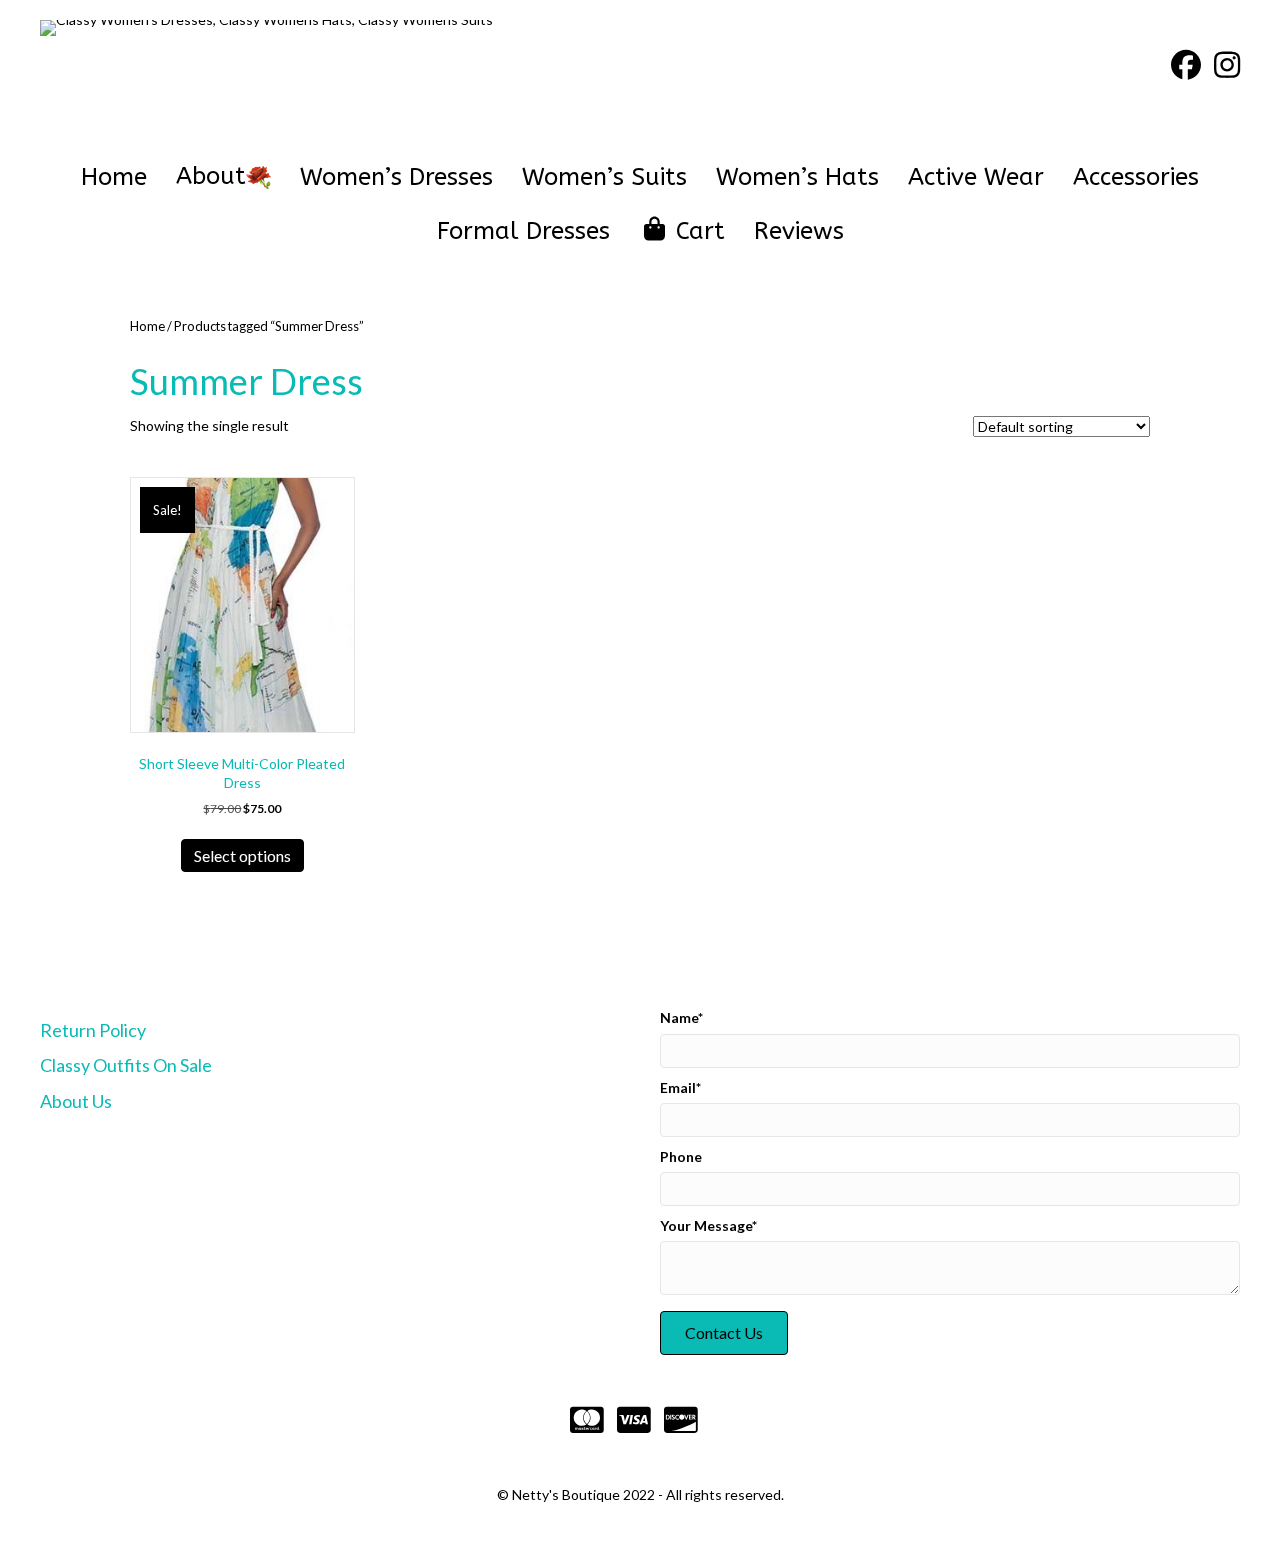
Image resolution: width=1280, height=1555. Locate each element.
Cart (697, 231)
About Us (76, 1101)
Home (114, 177)
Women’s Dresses (396, 177)
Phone (681, 1156)
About (211, 176)
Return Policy (93, 1030)
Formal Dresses (523, 231)
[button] (724, 1333)
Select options (242, 855)
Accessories (1136, 177)
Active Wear (976, 177)
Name (679, 1017)
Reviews (799, 231)
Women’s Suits (604, 177)
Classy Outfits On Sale (126, 1065)
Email (678, 1087)
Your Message (706, 1225)
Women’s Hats (797, 177)
